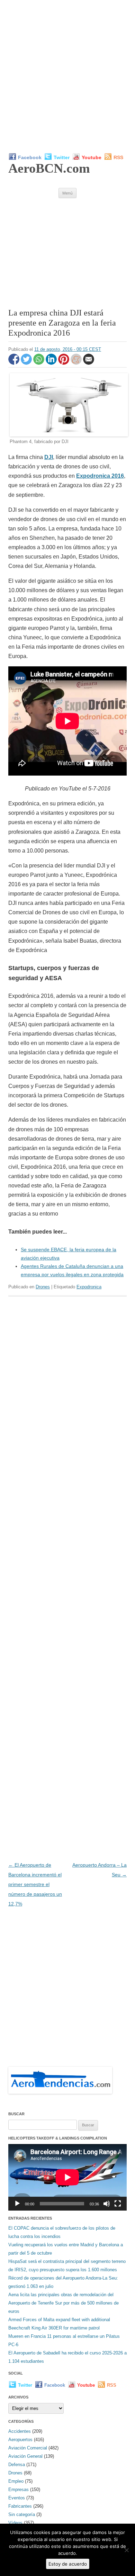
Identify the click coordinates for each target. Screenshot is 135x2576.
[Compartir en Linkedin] (52, 363)
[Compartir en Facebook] (15, 363)
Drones (43, 1287)
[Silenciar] (107, 2204)
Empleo (16, 2481)
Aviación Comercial (28, 2448)
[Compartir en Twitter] (27, 363)
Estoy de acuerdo (68, 2564)
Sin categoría (22, 2514)
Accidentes (20, 2431)
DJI (49, 457)
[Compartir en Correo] (89, 363)
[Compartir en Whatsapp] (39, 363)
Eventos (17, 2498)
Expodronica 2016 (100, 476)
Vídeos (15, 2523)
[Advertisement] (67, 76)
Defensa (17, 2465)
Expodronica (89, 1287)
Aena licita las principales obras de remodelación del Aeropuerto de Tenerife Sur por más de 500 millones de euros (64, 2303)
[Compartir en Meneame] (77, 363)
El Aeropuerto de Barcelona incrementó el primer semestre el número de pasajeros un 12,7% (35, 1884)
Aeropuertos (20, 2440)
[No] (126, 2550)
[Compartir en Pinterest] (64, 363)
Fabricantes (20, 2506)
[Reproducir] (17, 2204)
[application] (67, 2177)
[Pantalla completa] (118, 2204)
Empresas (19, 2489)
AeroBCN (49, 168)
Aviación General (25, 2456)
